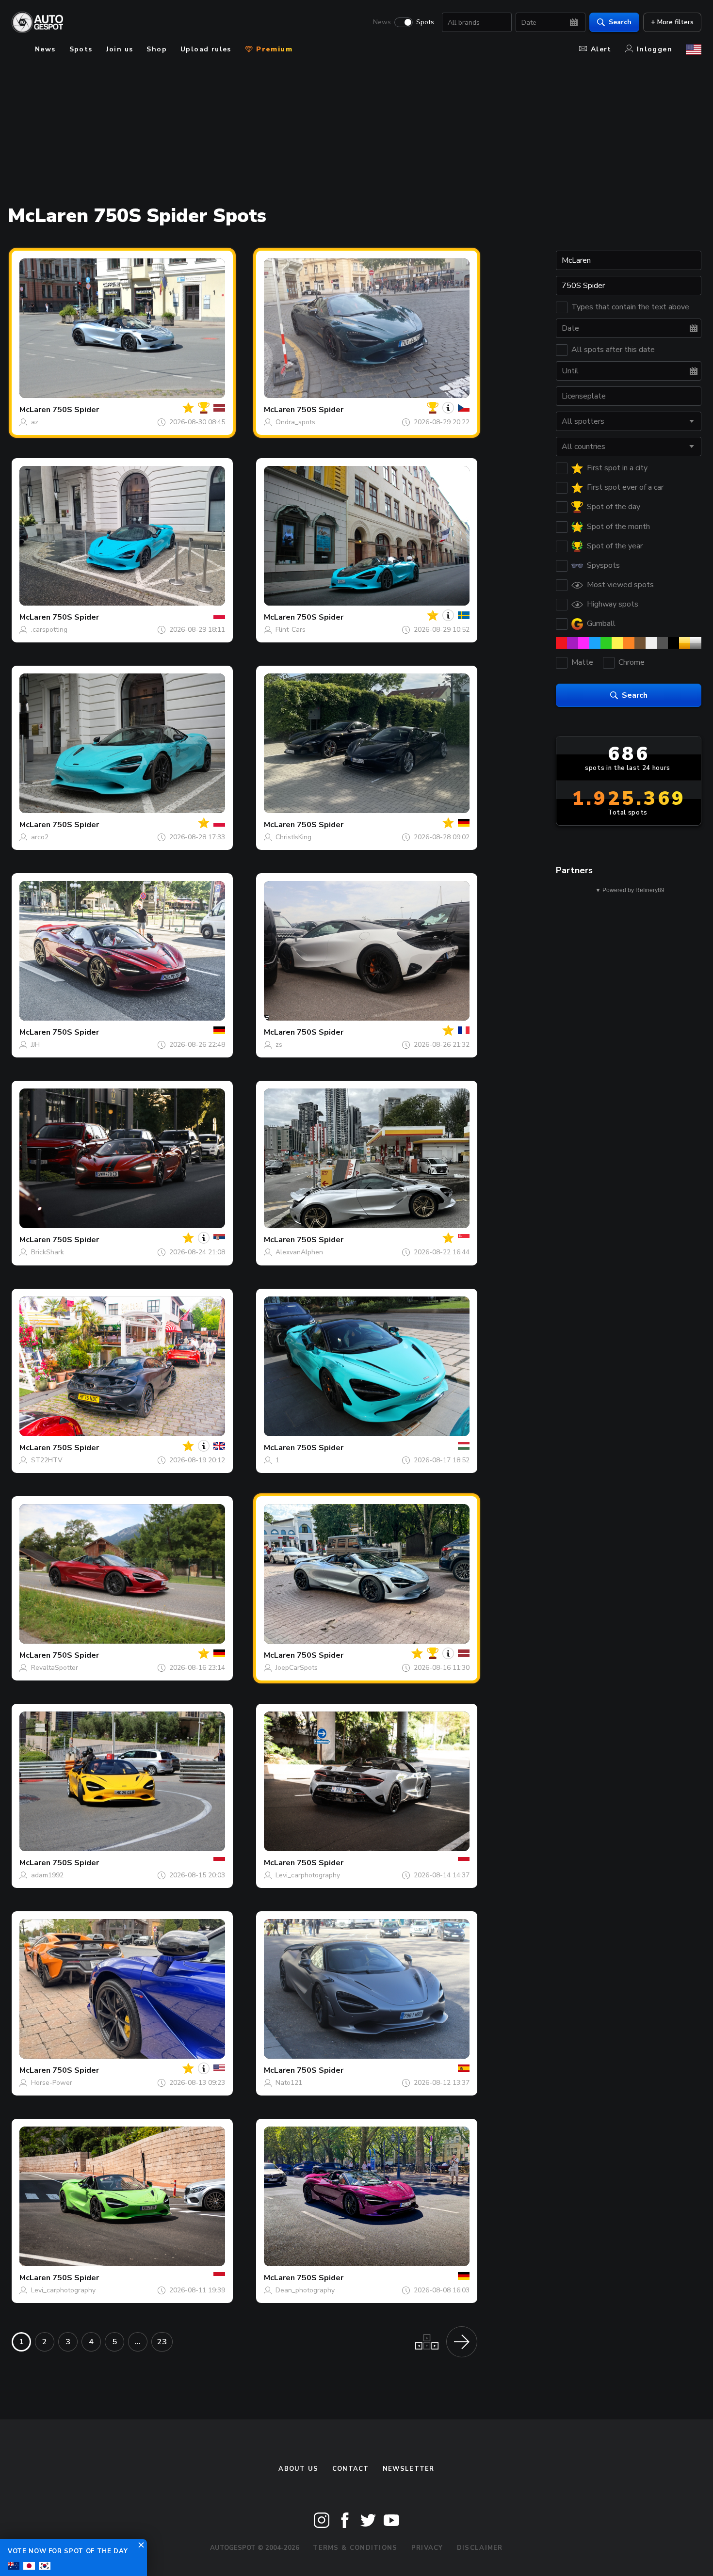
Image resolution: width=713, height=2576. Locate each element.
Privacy (427, 2548)
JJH (35, 1045)
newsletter (409, 2469)
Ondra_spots (295, 422)
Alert (601, 49)
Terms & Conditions (355, 2548)
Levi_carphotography (308, 1875)
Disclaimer (480, 2548)
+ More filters (672, 22)
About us (298, 2469)
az (35, 422)
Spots (425, 22)
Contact (351, 2469)
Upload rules (206, 49)
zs (279, 1045)
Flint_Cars (291, 630)
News (382, 22)
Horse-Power (52, 2083)
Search (620, 22)
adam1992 (47, 1875)
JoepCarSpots (297, 1668)
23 (162, 2342)
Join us (120, 49)
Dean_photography (305, 2290)
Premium (273, 49)
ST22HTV (47, 1460)
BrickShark (48, 1252)
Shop (157, 49)
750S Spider (76, 410)
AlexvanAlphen (299, 1252)
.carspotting (49, 630)
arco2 (40, 837)
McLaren (35, 410)
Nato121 (289, 2083)
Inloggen (655, 49)
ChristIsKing (293, 837)
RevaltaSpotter (55, 1668)
